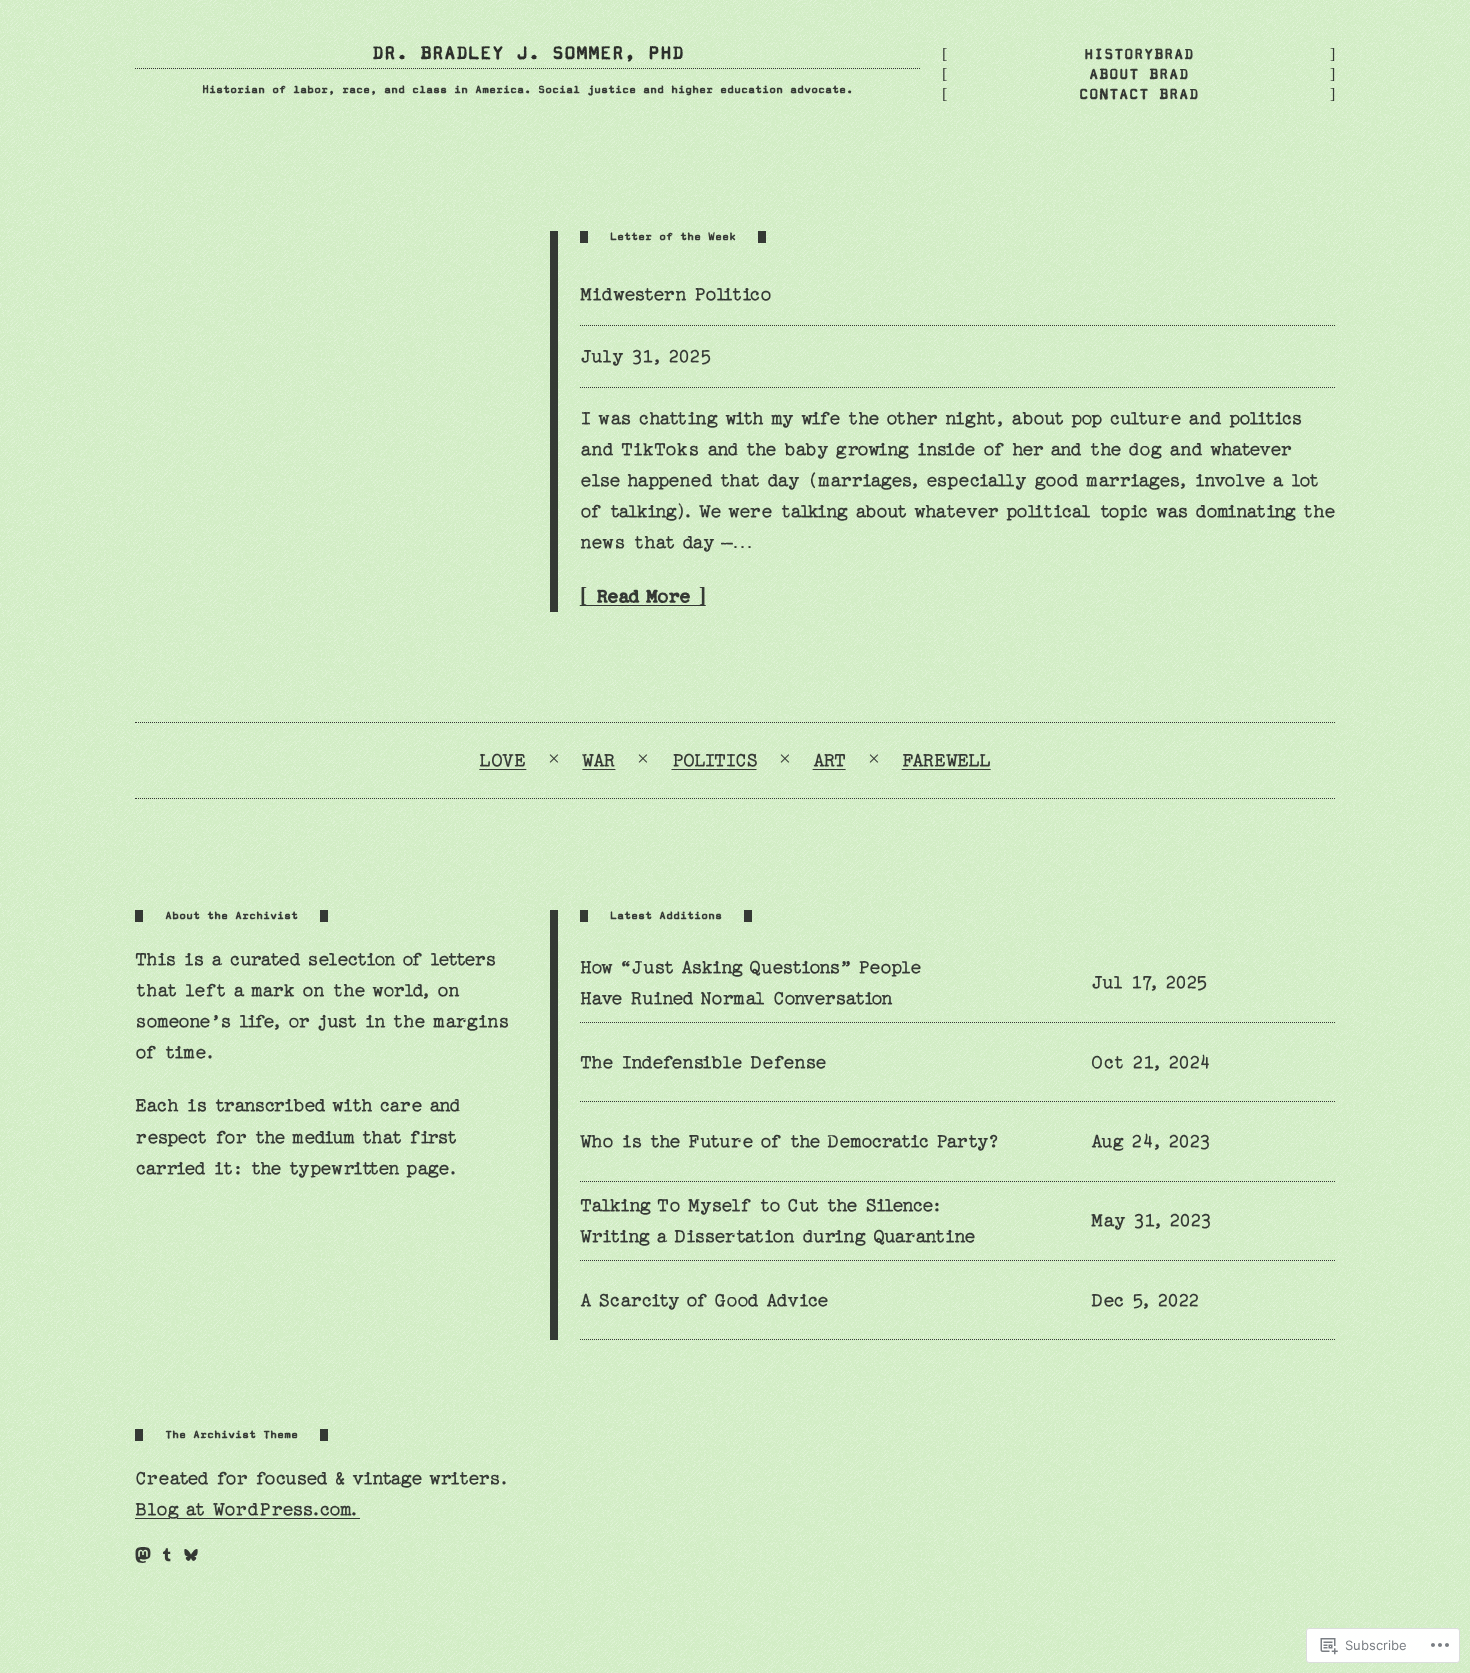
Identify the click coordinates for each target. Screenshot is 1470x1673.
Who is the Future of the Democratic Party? (790, 1141)
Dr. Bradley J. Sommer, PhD (528, 54)
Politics (714, 760)
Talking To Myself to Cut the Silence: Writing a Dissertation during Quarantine (777, 1221)
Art (829, 760)
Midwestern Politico (676, 294)
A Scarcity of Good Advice (704, 1300)
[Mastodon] (143, 1555)
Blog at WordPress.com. (247, 1509)
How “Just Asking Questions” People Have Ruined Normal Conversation (751, 983)
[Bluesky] (191, 1555)
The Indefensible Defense (703, 1062)
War (598, 760)
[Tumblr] (167, 1555)
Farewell (946, 760)
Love (502, 760)
